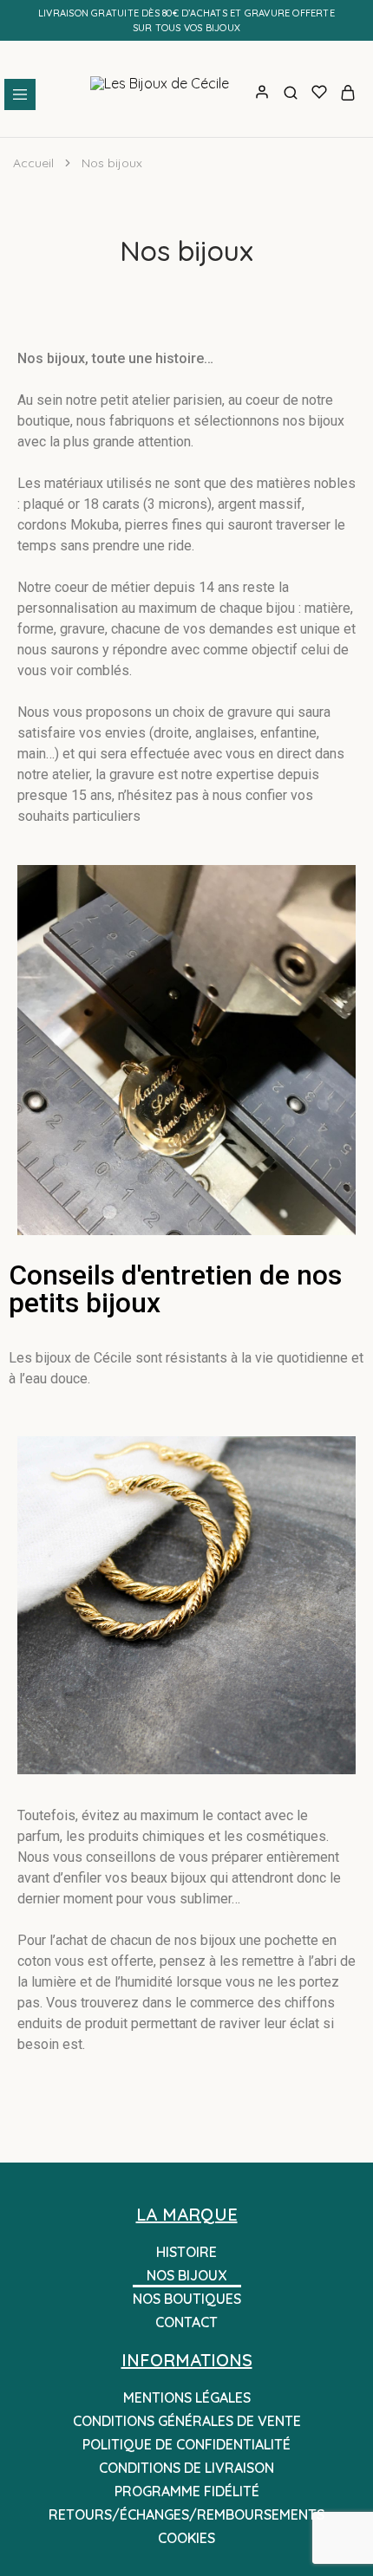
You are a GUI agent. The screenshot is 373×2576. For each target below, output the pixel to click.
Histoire (186, 2252)
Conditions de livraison (186, 2468)
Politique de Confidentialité (186, 2444)
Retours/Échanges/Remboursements (186, 2514)
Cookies (186, 2538)
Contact (186, 2322)
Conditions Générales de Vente (187, 2421)
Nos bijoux (186, 2275)
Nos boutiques (187, 2299)
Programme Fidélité (187, 2491)
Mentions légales (187, 2397)
